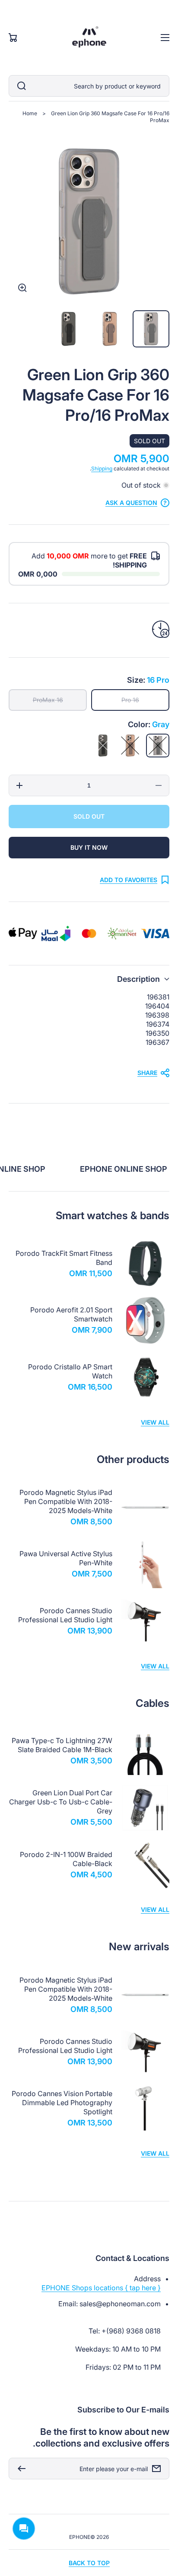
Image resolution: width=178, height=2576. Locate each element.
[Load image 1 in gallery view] (151, 329)
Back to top (89, 2563)
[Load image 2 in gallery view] (110, 329)
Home (30, 113)
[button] (89, 979)
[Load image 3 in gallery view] (69, 329)
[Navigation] (165, 38)
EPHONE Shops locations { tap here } (101, 2288)
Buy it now (89, 847)
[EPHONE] (89, 38)
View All (155, 1422)
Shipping (102, 468)
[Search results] (19, 86)
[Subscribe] (19, 2469)
